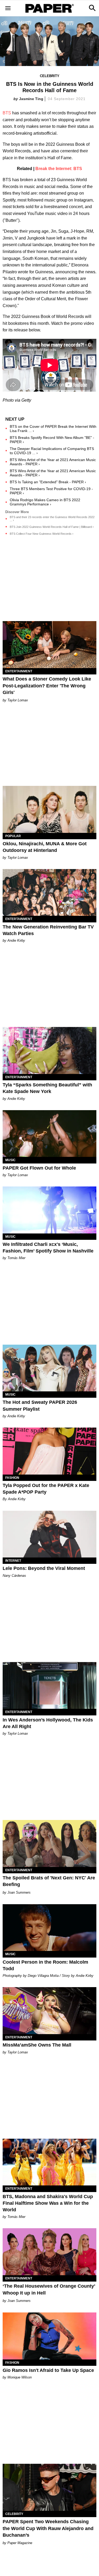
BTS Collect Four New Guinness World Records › (42, 534)
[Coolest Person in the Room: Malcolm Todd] (49, 1928)
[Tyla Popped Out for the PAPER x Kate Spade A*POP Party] (49, 1451)
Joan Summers (19, 1892)
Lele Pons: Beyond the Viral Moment (44, 1568)
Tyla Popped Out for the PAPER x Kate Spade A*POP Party (46, 1489)
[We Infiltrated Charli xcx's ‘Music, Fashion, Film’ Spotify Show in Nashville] (49, 1210)
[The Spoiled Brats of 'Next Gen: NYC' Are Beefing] (49, 1843)
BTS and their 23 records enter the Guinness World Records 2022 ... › (52, 519)
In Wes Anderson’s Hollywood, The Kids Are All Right (48, 1723)
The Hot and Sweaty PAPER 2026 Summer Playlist (40, 1406)
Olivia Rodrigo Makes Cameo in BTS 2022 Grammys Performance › (45, 502)
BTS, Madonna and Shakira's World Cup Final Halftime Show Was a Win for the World (48, 2203)
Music (10, 1160)
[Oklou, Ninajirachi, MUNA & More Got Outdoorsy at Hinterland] (49, 809)
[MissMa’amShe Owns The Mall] (49, 2011)
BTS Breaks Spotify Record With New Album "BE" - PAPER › (52, 440)
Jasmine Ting (31, 99)
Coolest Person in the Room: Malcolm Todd (45, 1965)
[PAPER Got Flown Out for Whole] (49, 1134)
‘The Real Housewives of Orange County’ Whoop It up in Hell (49, 2289)
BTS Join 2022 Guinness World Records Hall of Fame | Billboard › (52, 527)
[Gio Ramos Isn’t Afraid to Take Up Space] (49, 2336)
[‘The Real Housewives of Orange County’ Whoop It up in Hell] (49, 2252)
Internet (13, 1561)
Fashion (12, 1478)
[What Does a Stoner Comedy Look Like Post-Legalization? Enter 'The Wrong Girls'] (49, 645)
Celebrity (50, 76)
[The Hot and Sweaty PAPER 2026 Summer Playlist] (49, 1368)
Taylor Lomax (18, 700)
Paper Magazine (20, 2543)
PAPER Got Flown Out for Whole (39, 1168)
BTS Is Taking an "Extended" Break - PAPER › (48, 482)
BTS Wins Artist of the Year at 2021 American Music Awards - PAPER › (53, 462)
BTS (7, 113)
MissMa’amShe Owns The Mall (37, 2045)
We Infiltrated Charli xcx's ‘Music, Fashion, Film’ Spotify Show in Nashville (48, 1248)
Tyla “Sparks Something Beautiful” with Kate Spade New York (47, 1088)
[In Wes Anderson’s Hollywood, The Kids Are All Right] (49, 1686)
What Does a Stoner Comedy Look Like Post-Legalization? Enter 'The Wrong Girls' (47, 686)
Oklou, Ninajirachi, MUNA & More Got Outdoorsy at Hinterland (45, 847)
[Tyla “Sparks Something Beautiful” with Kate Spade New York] (49, 1050)
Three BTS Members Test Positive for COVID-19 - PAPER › (51, 491)
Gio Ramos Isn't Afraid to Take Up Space (48, 2370)
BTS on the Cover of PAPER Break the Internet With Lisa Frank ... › (53, 429)
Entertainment (19, 671)
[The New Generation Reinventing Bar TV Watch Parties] (49, 893)
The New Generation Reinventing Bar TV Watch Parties (48, 930)
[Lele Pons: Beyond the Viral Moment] (49, 1534)
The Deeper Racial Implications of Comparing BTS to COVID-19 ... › (52, 451)
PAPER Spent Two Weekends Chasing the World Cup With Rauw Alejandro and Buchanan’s (48, 2528)
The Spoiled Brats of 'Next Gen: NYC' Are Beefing (49, 1881)
